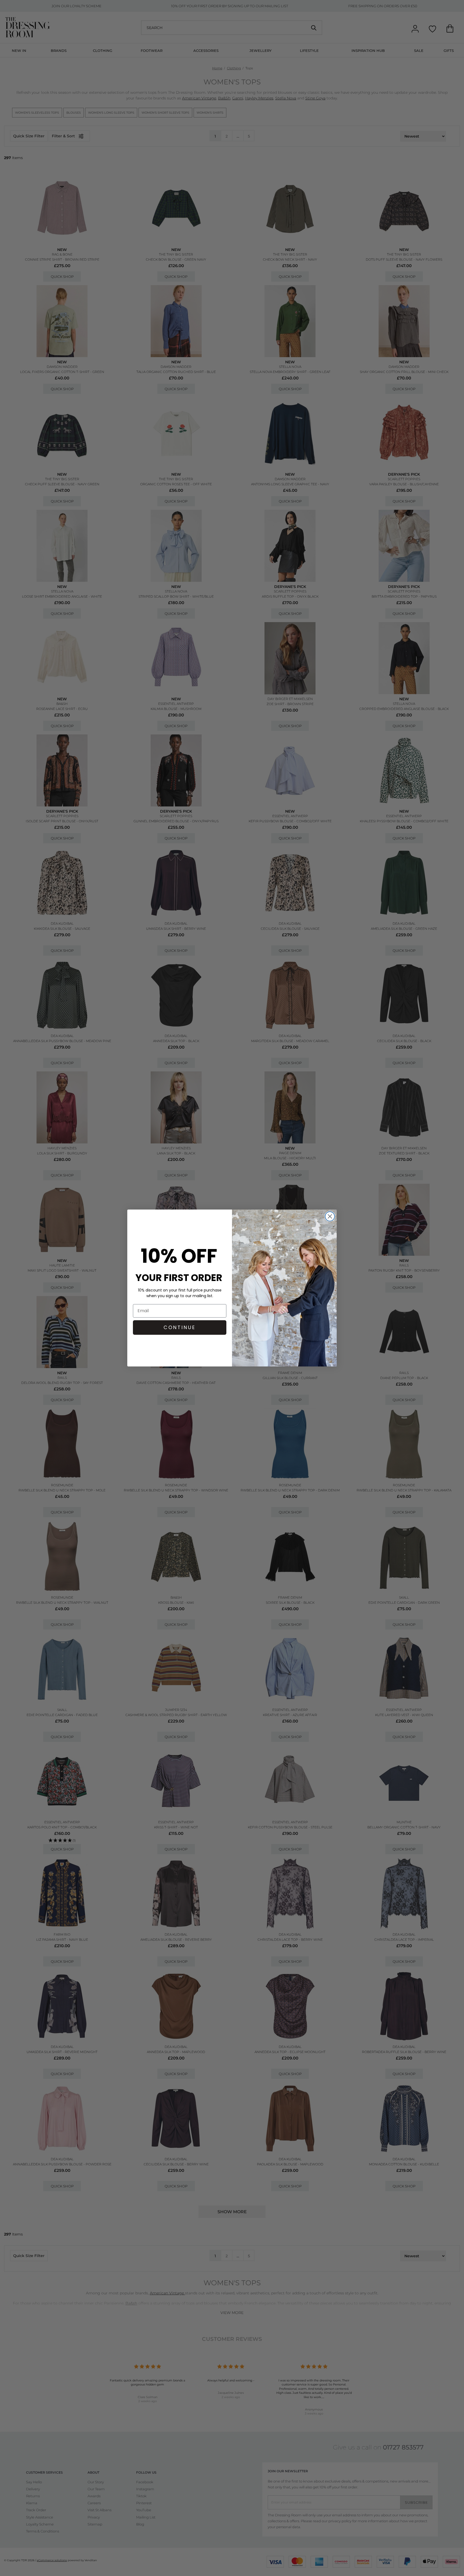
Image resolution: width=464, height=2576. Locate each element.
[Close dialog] (330, 1216)
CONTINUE (180, 1327)
